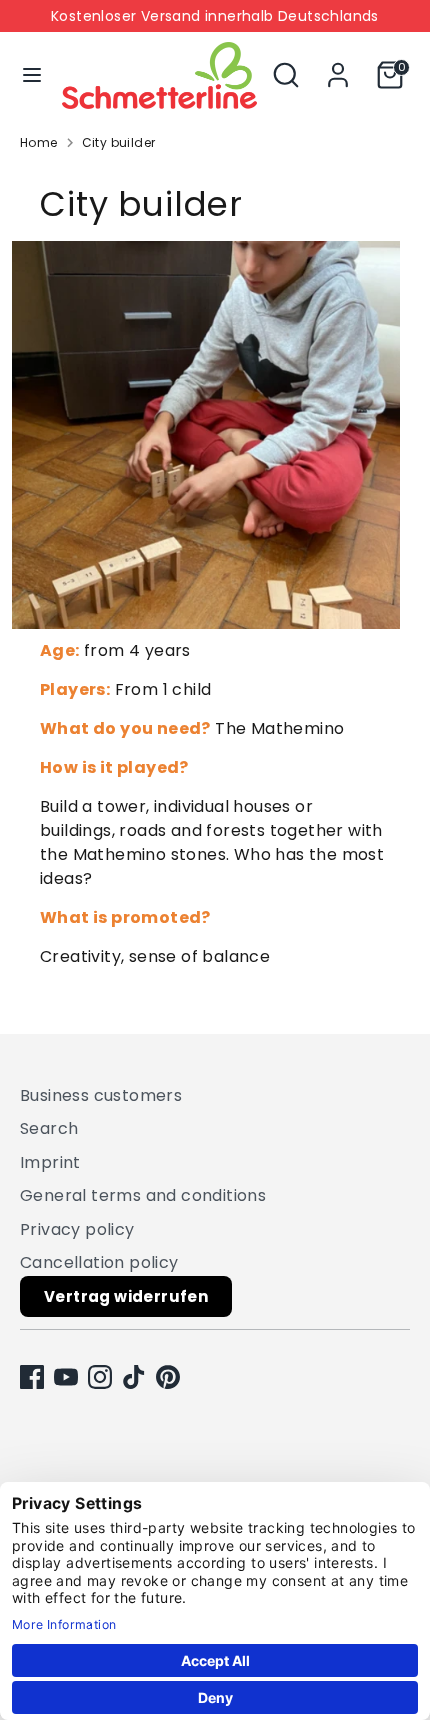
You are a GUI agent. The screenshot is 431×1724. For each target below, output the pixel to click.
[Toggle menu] (32, 75)
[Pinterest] (168, 1377)
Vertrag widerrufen (126, 1296)
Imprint (50, 1162)
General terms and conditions (143, 1195)
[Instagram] (100, 1377)
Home (39, 142)
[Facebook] (32, 1377)
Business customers (101, 1095)
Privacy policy (77, 1229)
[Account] (338, 66)
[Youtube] (66, 1377)
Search (49, 1128)
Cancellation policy (99, 1262)
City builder (119, 142)
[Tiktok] (134, 1377)
